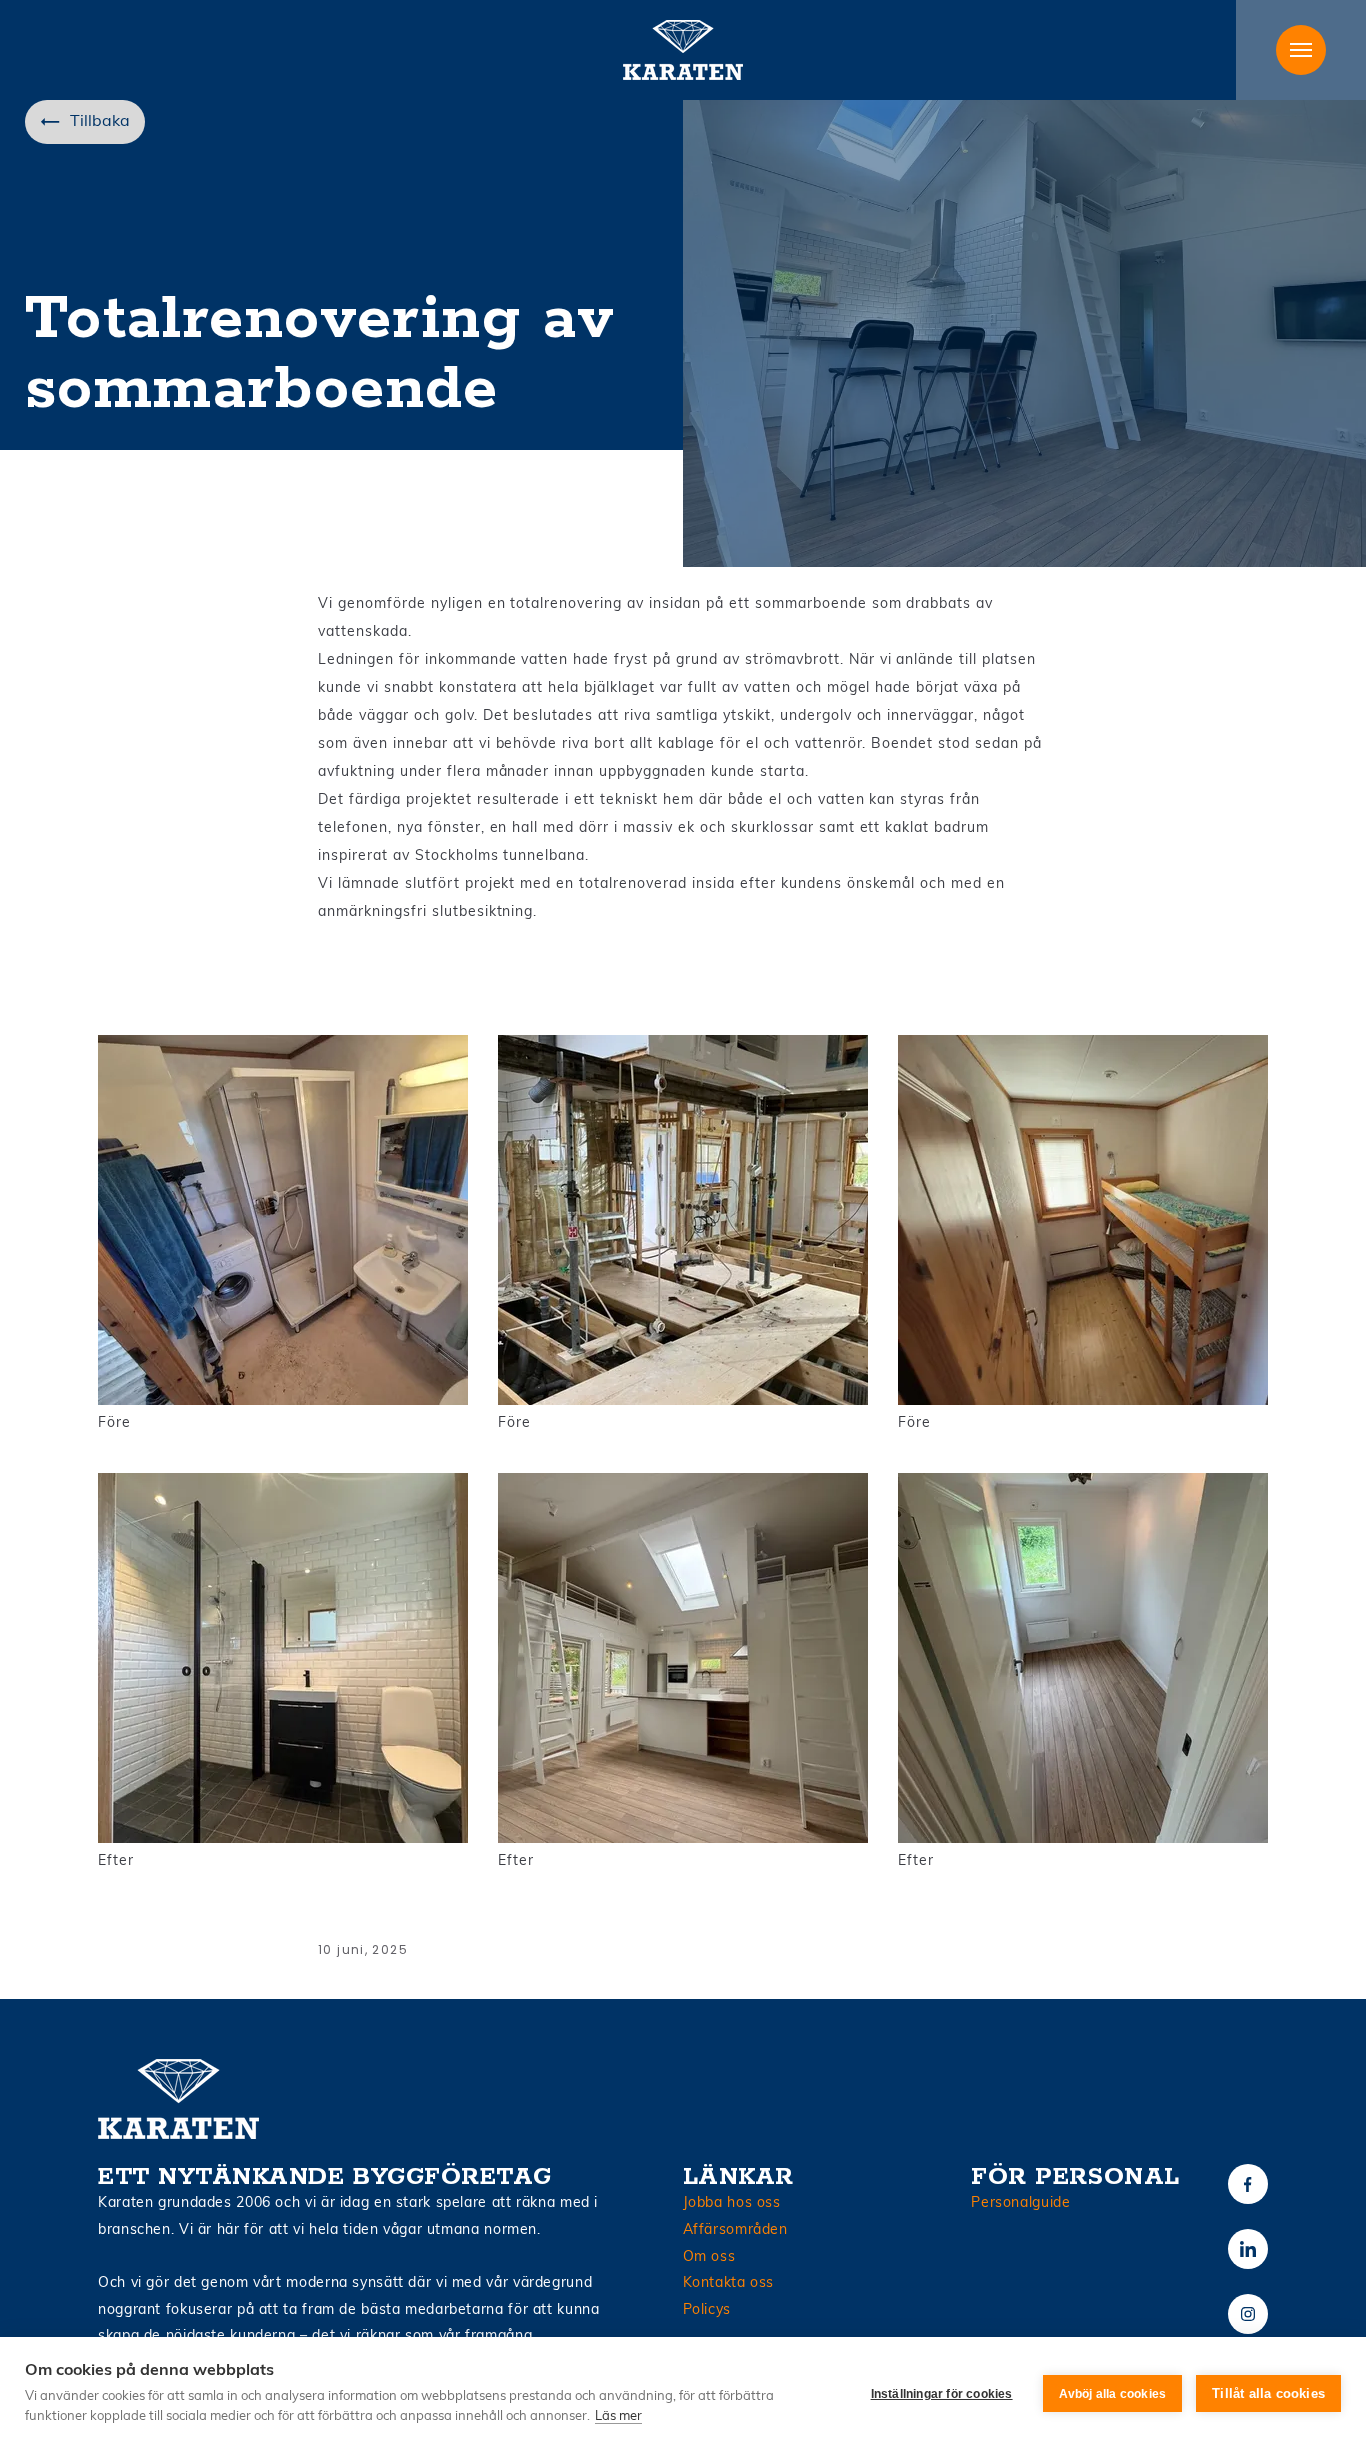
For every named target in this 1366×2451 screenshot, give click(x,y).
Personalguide (1020, 2203)
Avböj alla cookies (1113, 2394)
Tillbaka (100, 122)
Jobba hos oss (732, 2203)
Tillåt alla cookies (1268, 2393)
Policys (707, 2310)
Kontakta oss (729, 2283)
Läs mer (618, 2416)
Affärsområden (735, 2230)
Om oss (709, 2257)
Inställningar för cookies (942, 2394)
